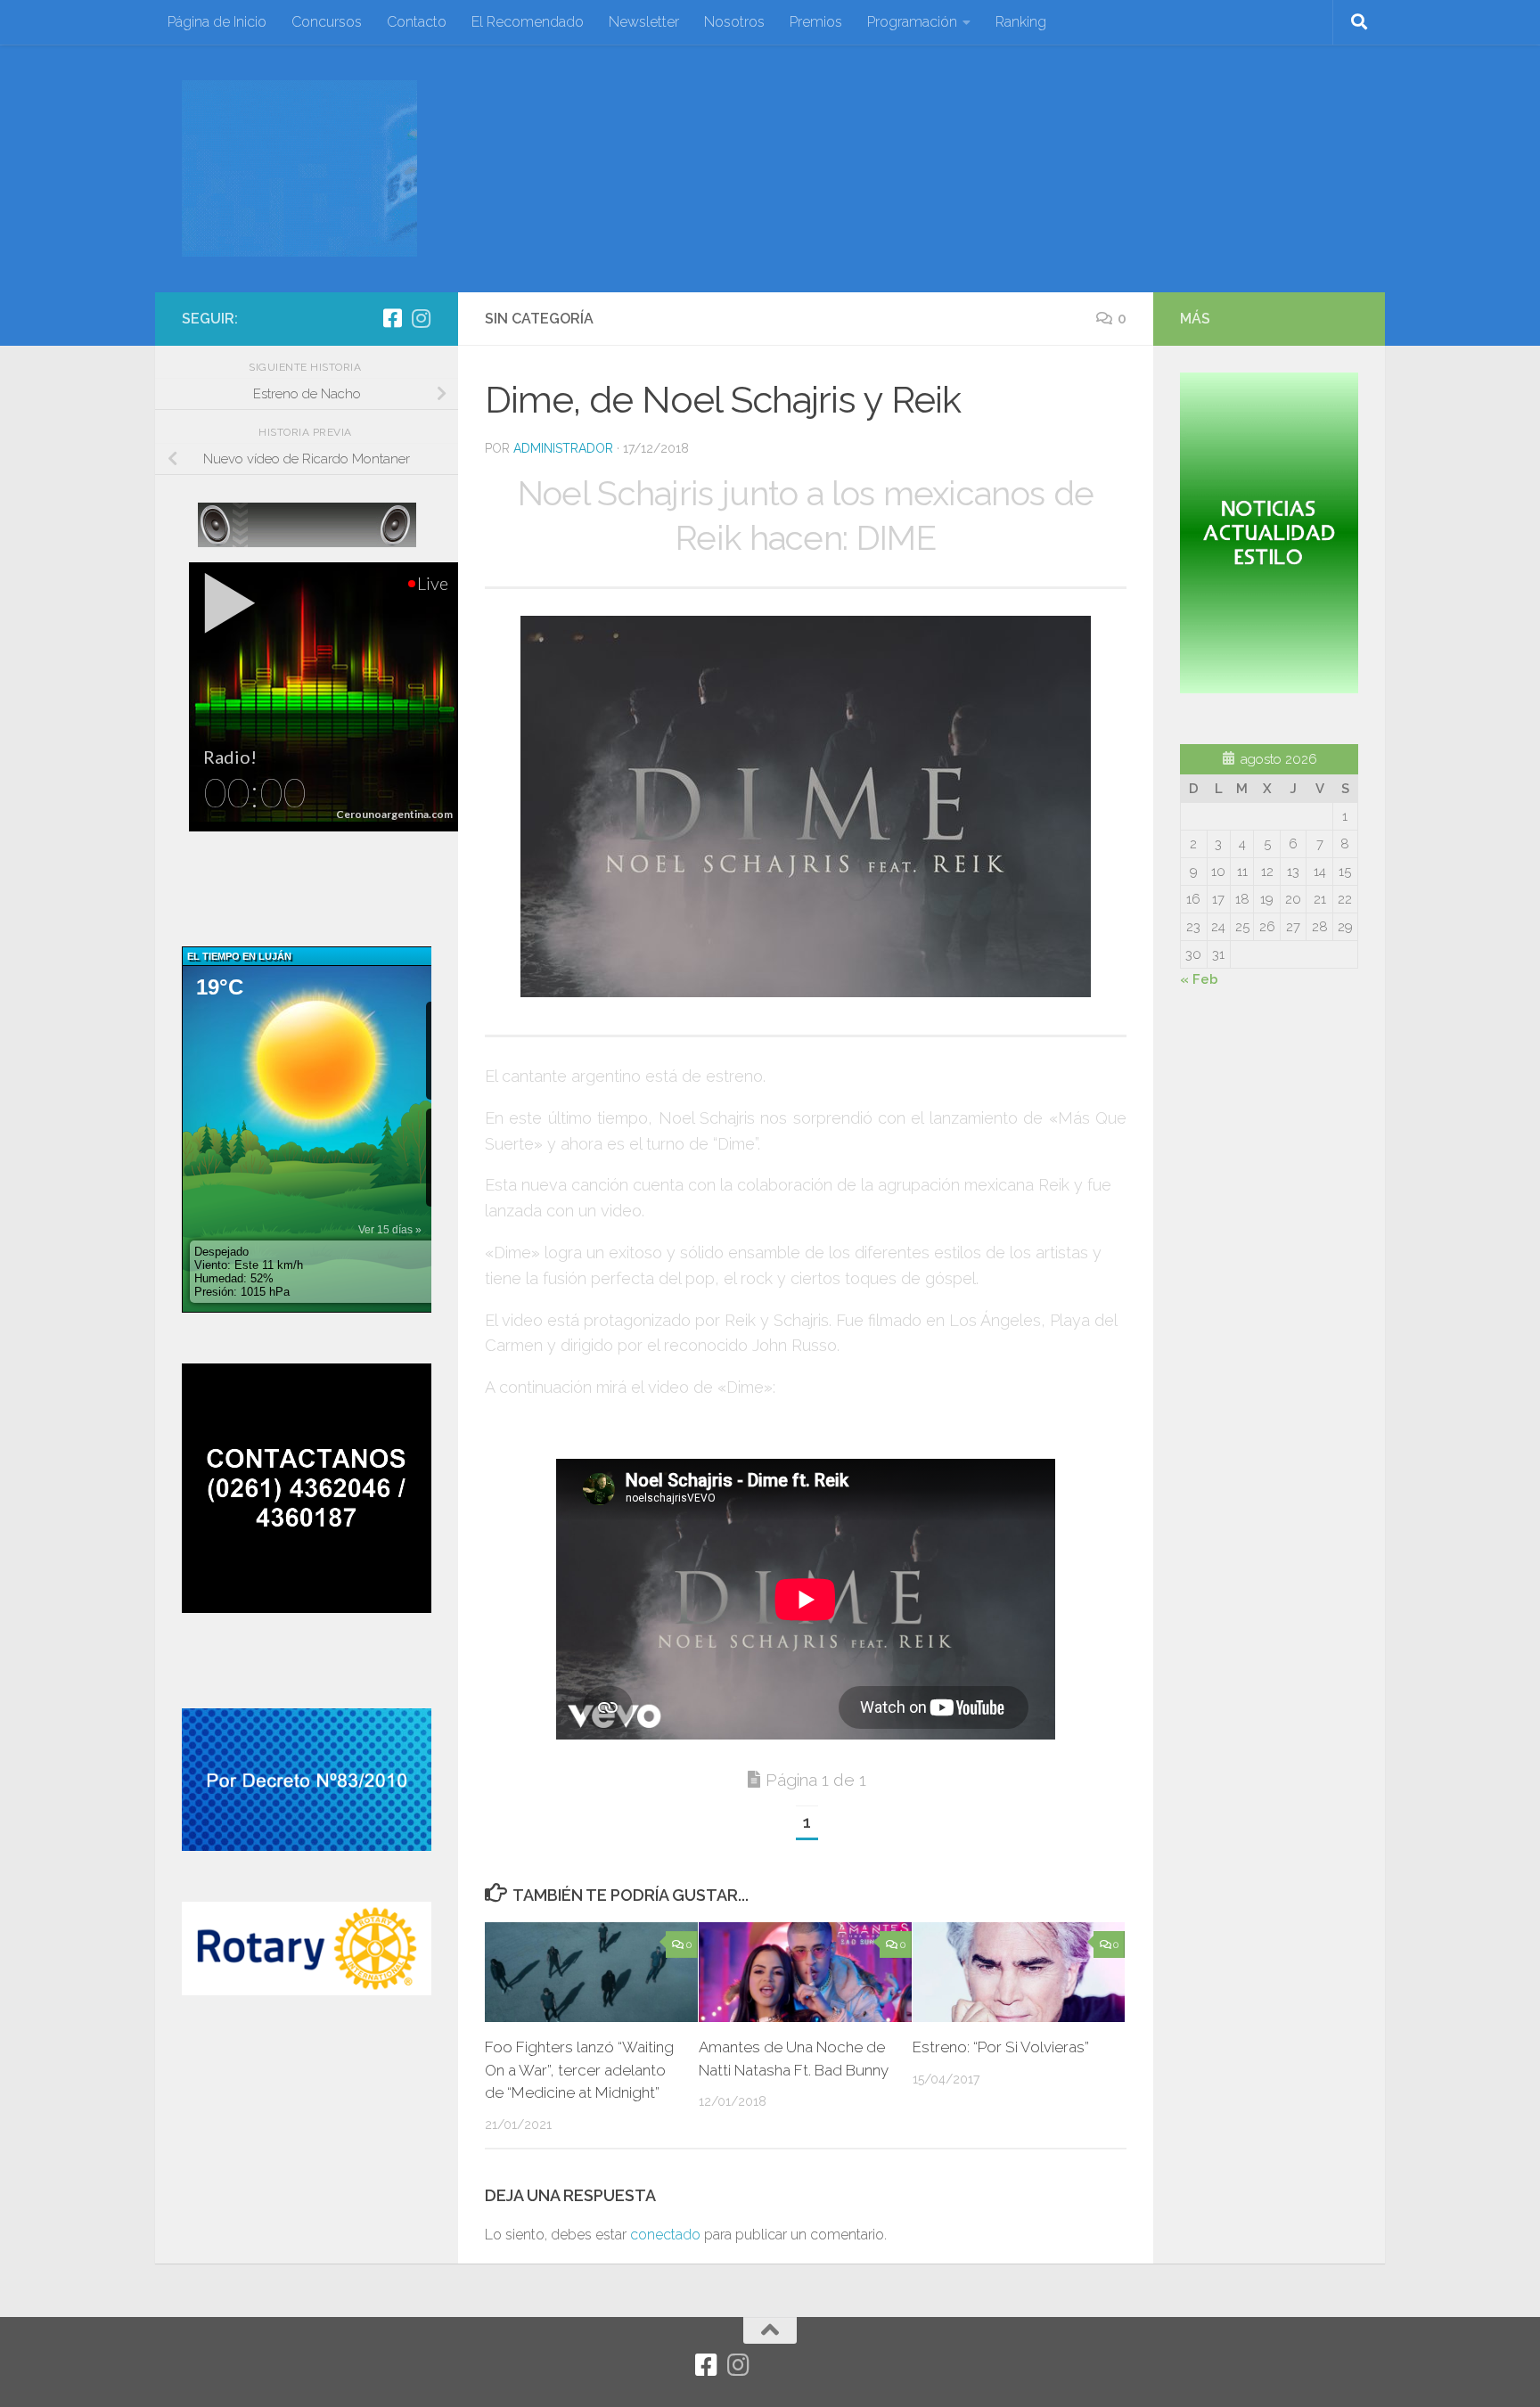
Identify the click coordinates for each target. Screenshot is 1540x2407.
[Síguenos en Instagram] (421, 318)
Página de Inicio (217, 22)
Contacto (417, 22)
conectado (665, 2235)
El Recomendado (528, 22)
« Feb (1199, 979)
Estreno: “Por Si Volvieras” (1001, 2047)
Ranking (1021, 22)
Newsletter (644, 22)
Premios (816, 22)
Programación (912, 22)
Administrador (563, 448)
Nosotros (734, 22)
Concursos (327, 22)
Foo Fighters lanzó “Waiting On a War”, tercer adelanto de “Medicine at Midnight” (579, 2070)
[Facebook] (392, 318)
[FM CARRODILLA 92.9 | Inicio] (299, 168)
